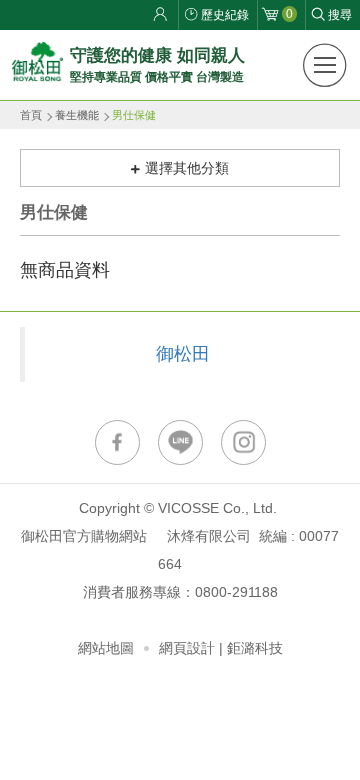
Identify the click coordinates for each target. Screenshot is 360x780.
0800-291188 (236, 592)
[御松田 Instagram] (243, 442)
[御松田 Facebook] (117, 442)
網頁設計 (187, 648)
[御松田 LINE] (180, 442)
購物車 (289, 14)
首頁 (31, 115)
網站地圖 (106, 648)
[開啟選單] (325, 65)
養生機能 (77, 115)
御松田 (183, 354)
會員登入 (163, 15)
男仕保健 (134, 115)
